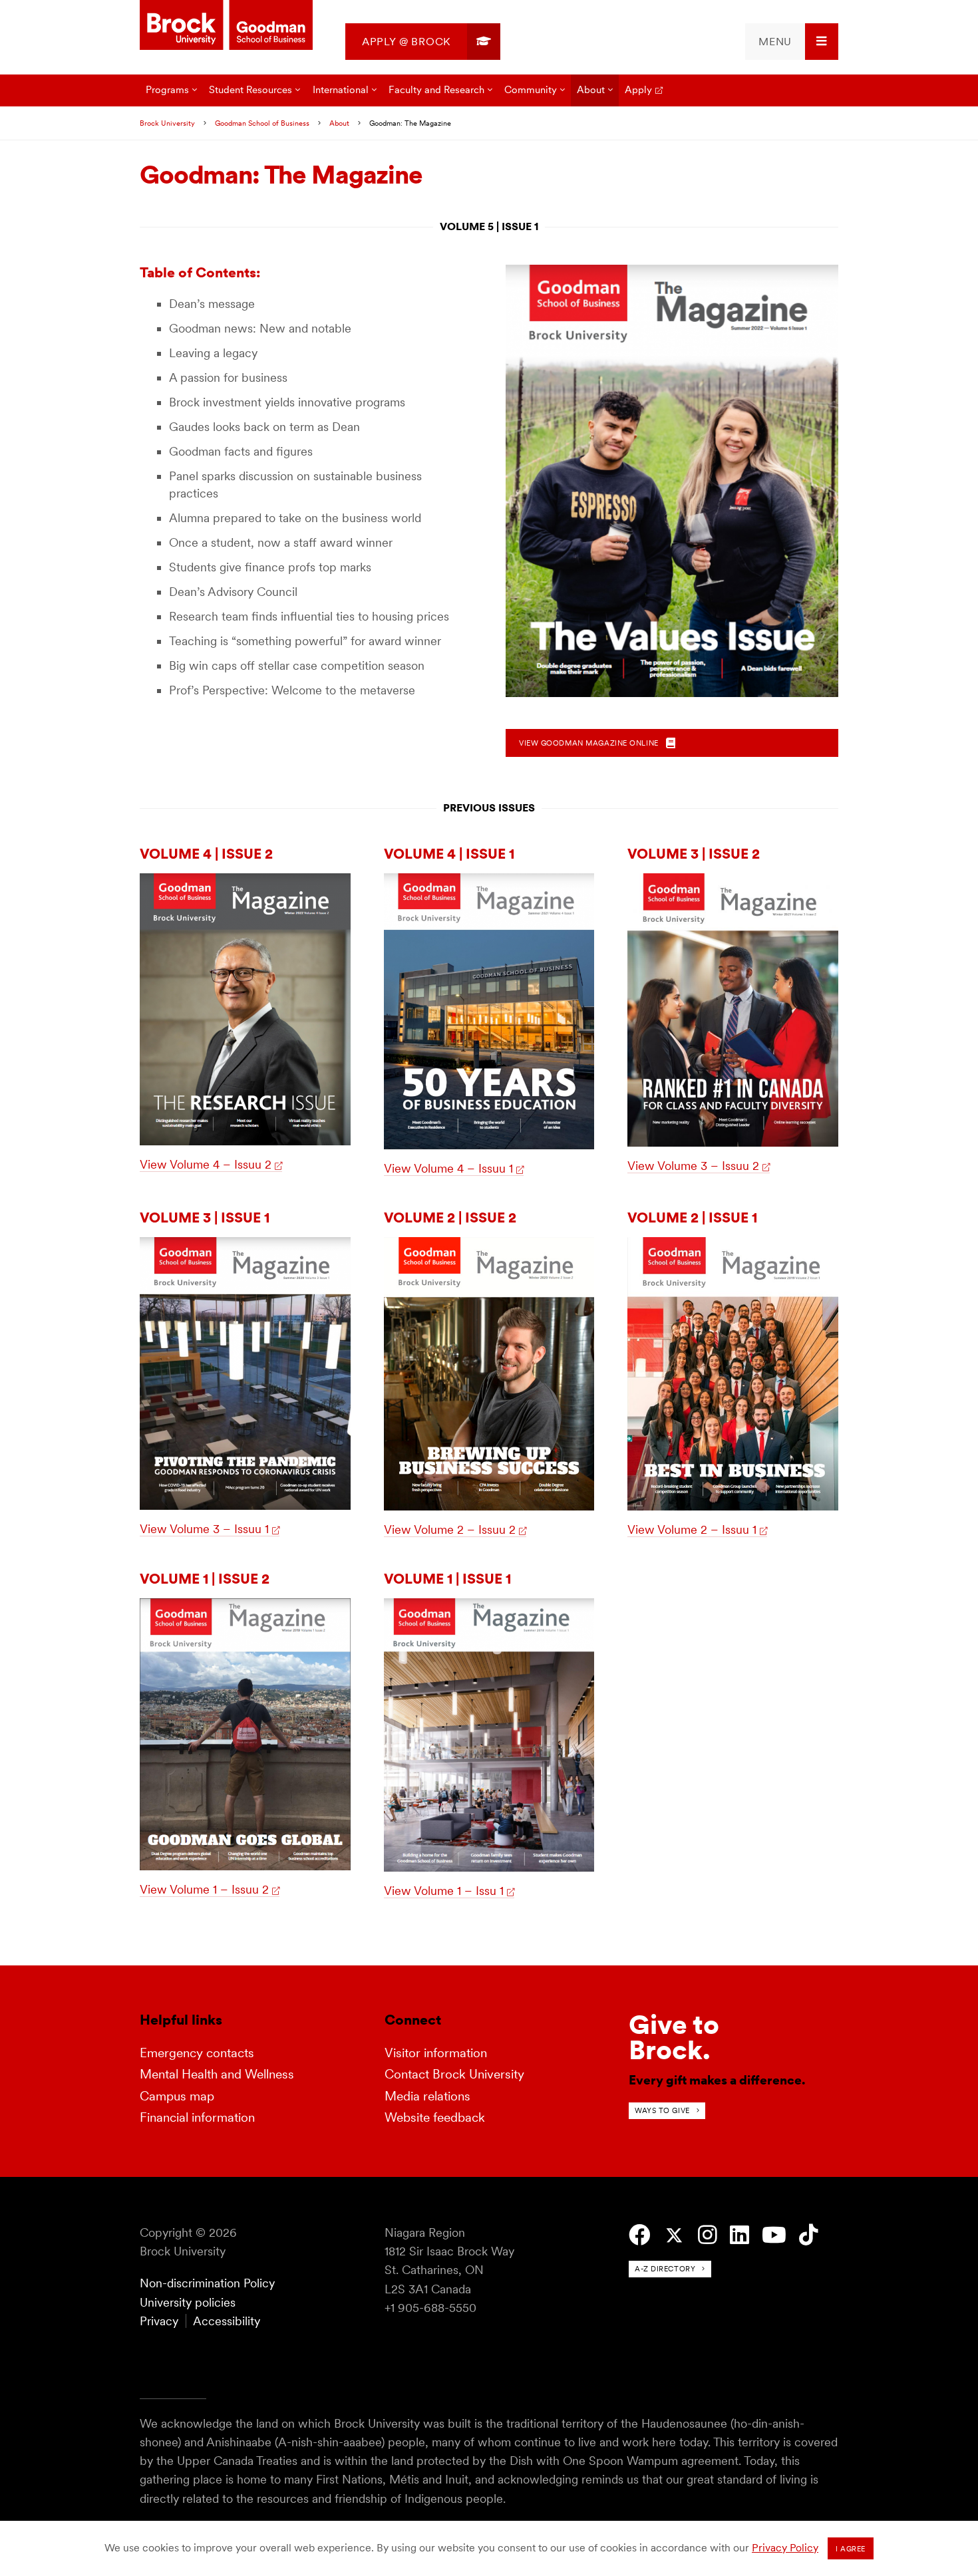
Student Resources (250, 89)
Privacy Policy (785, 2548)
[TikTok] (809, 2235)
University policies (188, 2302)
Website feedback (435, 2117)
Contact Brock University (454, 2074)
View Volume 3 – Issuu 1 (204, 1529)
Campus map (177, 2096)
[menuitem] (423, 42)
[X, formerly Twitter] (674, 2236)
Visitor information (436, 2053)
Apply (638, 89)
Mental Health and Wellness (217, 2074)
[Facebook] (640, 2235)
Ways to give (662, 2110)
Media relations (427, 2096)
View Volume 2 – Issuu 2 (450, 1529)
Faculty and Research (436, 89)
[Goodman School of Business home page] (226, 26)
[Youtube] (774, 2235)
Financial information (197, 2117)
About (591, 89)
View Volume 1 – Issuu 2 (204, 1889)
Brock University (167, 123)
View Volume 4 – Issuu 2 (206, 1164)
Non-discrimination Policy (207, 2283)
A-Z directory (665, 2269)
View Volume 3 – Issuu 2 (693, 1166)
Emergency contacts (197, 2053)
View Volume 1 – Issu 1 (444, 1891)
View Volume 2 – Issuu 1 (692, 1529)
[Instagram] (708, 2235)
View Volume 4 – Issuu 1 (448, 1168)
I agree (851, 2549)
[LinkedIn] (739, 2235)
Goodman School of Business (262, 123)
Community (531, 89)
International (341, 89)
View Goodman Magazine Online (590, 743)
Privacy (159, 2321)
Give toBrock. (674, 2037)
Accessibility (227, 2321)
